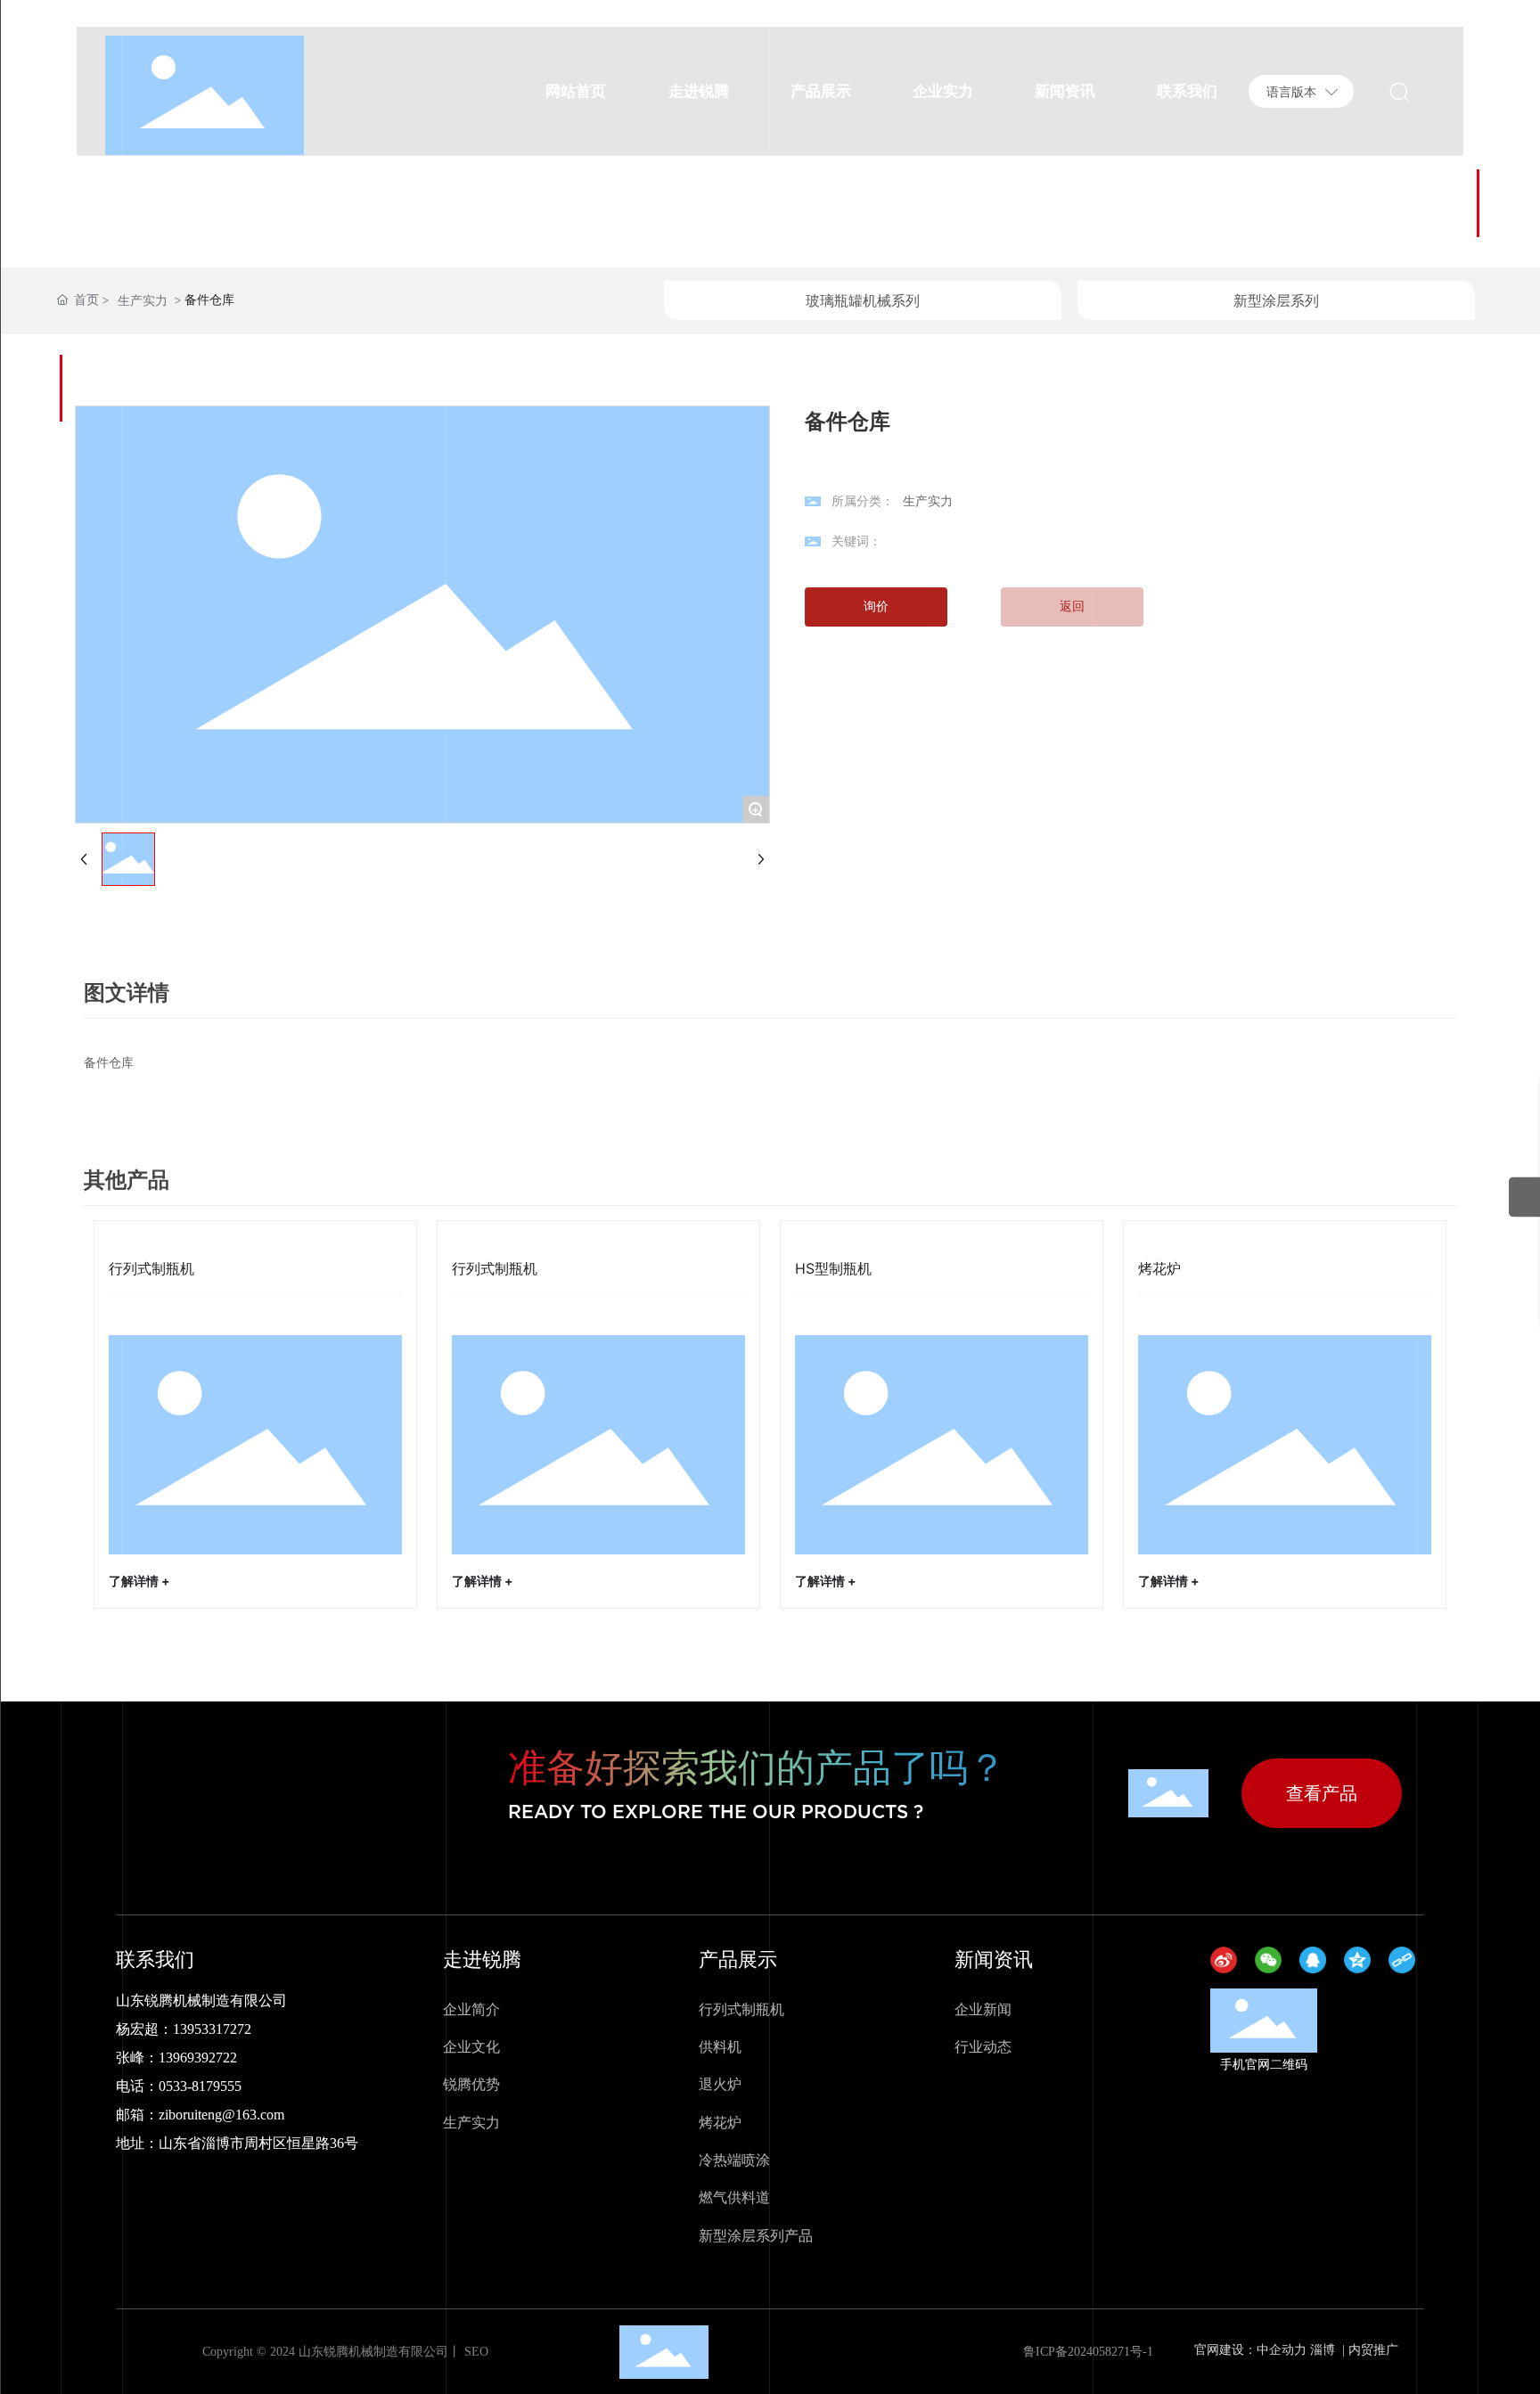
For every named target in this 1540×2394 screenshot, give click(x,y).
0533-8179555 (200, 2086)
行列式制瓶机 (152, 1268)
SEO (475, 2352)
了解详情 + (139, 1581)
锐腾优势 (471, 2084)
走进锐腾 (482, 1959)
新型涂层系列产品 (756, 2235)
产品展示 (738, 1959)
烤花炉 (1159, 1268)
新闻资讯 (994, 1959)
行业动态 (983, 2046)
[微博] (1228, 1964)
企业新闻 (983, 2009)
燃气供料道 (734, 2197)
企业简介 (471, 2009)
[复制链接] (1406, 1964)
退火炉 (720, 2084)
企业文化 (471, 2046)
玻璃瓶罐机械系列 (863, 300)
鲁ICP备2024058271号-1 (1088, 2352)
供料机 (720, 2046)
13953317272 (212, 2029)
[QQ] (1317, 1964)
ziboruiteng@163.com (221, 2115)
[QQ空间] (1362, 1964)
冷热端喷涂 (734, 2160)
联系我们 (155, 1959)
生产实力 (143, 300)
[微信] (1273, 1964)
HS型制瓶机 (833, 1268)
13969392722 (198, 2058)
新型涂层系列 (1276, 300)
